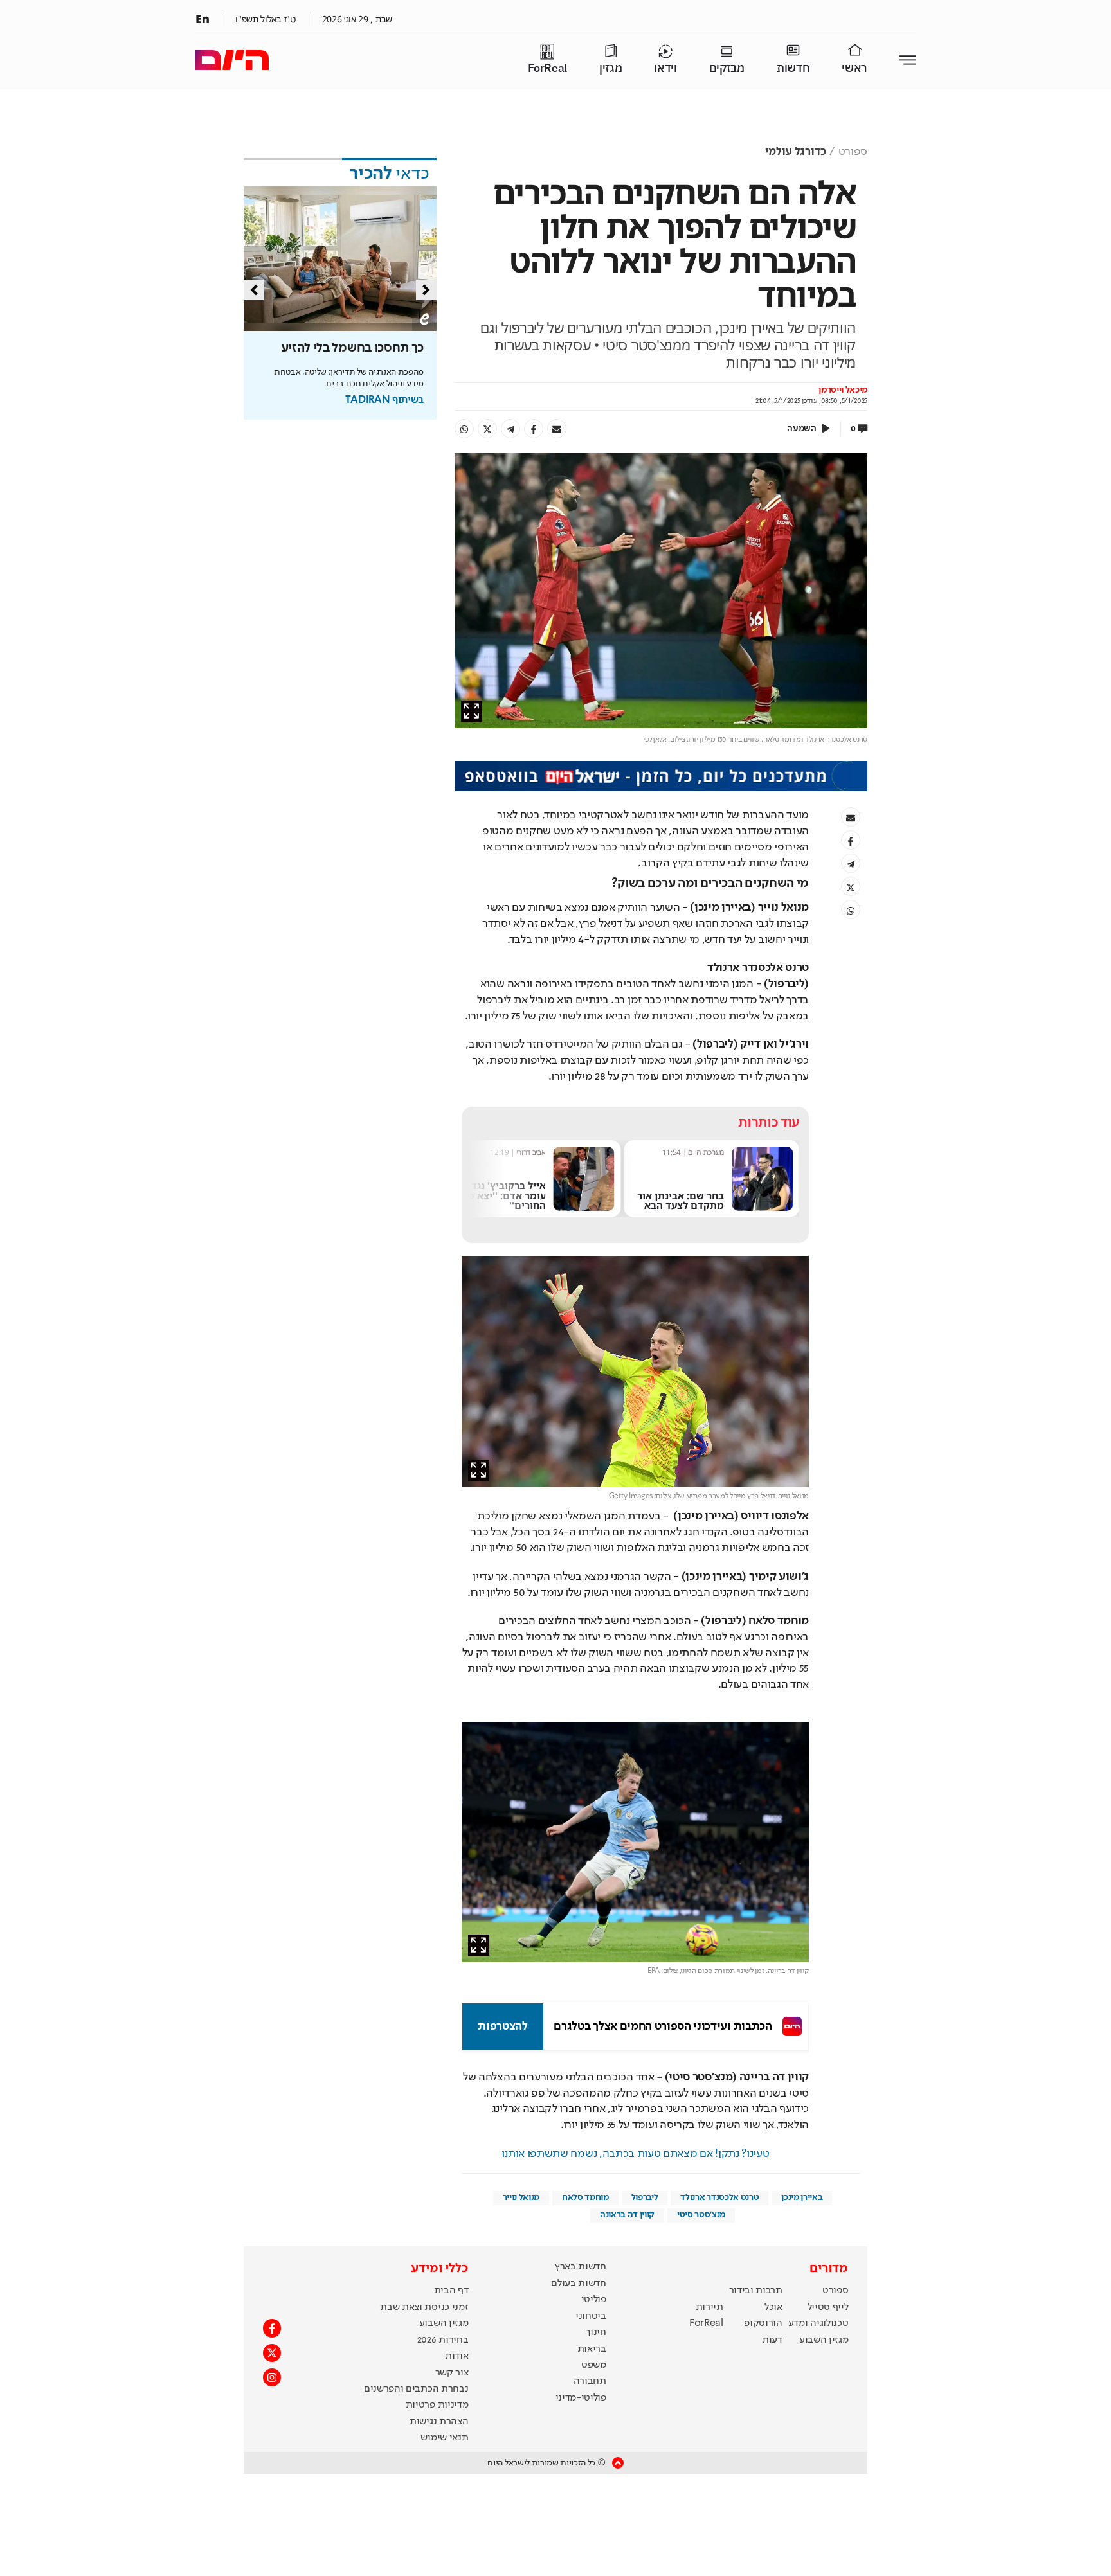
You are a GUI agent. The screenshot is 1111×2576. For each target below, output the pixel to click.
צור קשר (452, 2373)
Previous (254, 290)
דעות (772, 2340)
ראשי (854, 68)
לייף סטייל (828, 2307)
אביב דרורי (694, 1152)
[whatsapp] (464, 429)
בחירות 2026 (443, 2340)
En (202, 19)
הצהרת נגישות (439, 2422)
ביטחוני (591, 2316)
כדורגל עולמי (796, 152)
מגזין (610, 68)
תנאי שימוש (444, 2438)
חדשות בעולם (578, 2284)
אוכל (773, 2307)
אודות (456, 2356)
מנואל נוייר (521, 2197)
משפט (594, 2365)
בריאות (592, 2349)
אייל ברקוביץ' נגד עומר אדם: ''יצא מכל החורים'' (665, 1195)
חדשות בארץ (581, 2267)
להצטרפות (502, 2026)
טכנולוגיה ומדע (818, 2323)
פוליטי (594, 2300)
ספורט (853, 152)
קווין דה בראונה (627, 2215)
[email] (557, 429)
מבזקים (727, 68)
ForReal (547, 68)
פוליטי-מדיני (581, 2398)
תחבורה (590, 2381)
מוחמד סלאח (585, 2197)
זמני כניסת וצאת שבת (424, 2307)
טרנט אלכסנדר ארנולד (719, 2197)
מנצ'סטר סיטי (701, 2215)
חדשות (793, 68)
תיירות (709, 2307)
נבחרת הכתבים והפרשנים (416, 2389)
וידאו (665, 68)
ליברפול (645, 2197)
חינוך (596, 2332)
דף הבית (451, 2291)
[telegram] (510, 429)
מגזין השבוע (824, 2340)
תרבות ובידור (756, 2291)
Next (426, 290)
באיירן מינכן (802, 2197)
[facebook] (534, 429)
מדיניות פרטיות (437, 2405)
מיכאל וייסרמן (843, 390)
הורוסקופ (763, 2323)
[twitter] (487, 429)
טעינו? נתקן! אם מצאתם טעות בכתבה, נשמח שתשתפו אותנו (636, 2154)
